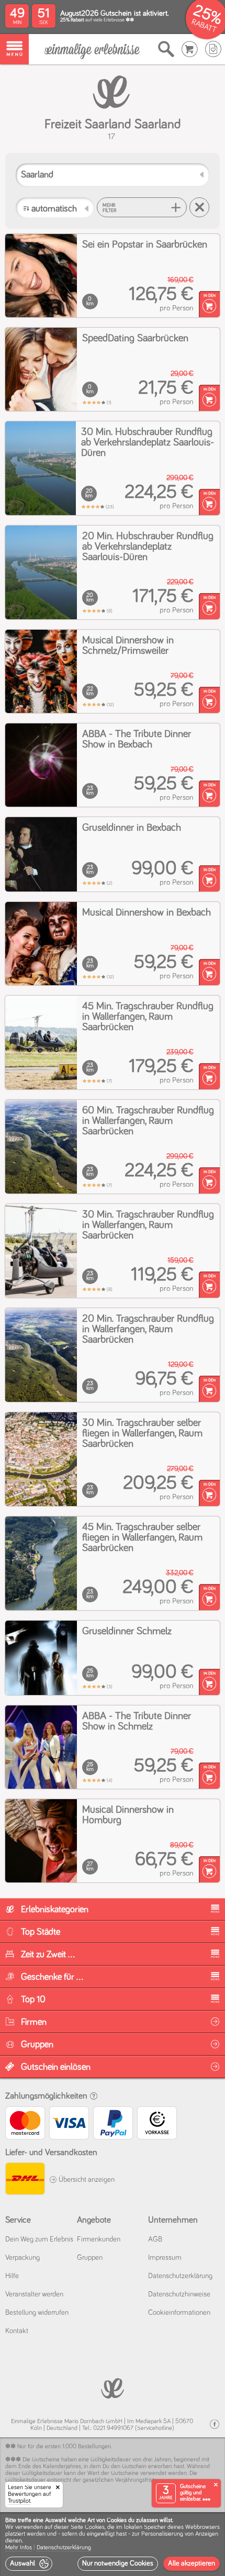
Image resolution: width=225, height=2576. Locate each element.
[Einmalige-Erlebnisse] (92, 50)
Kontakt (17, 2331)
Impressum (165, 2258)
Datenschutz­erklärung (180, 2276)
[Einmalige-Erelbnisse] (113, 2387)
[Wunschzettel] (213, 49)
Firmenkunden (99, 2239)
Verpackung (22, 2258)
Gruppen (90, 2258)
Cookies (95, 2527)
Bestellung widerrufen (37, 2313)
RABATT (204, 26)
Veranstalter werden (34, 2294)
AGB (155, 2239)
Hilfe (12, 2276)
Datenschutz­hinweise (179, 2294)
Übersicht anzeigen (86, 2180)
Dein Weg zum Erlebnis (39, 2239)
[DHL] (25, 2180)
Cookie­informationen (179, 2313)
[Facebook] (215, 2424)
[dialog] (113, 2544)
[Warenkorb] (190, 49)
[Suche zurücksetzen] (199, 207)
